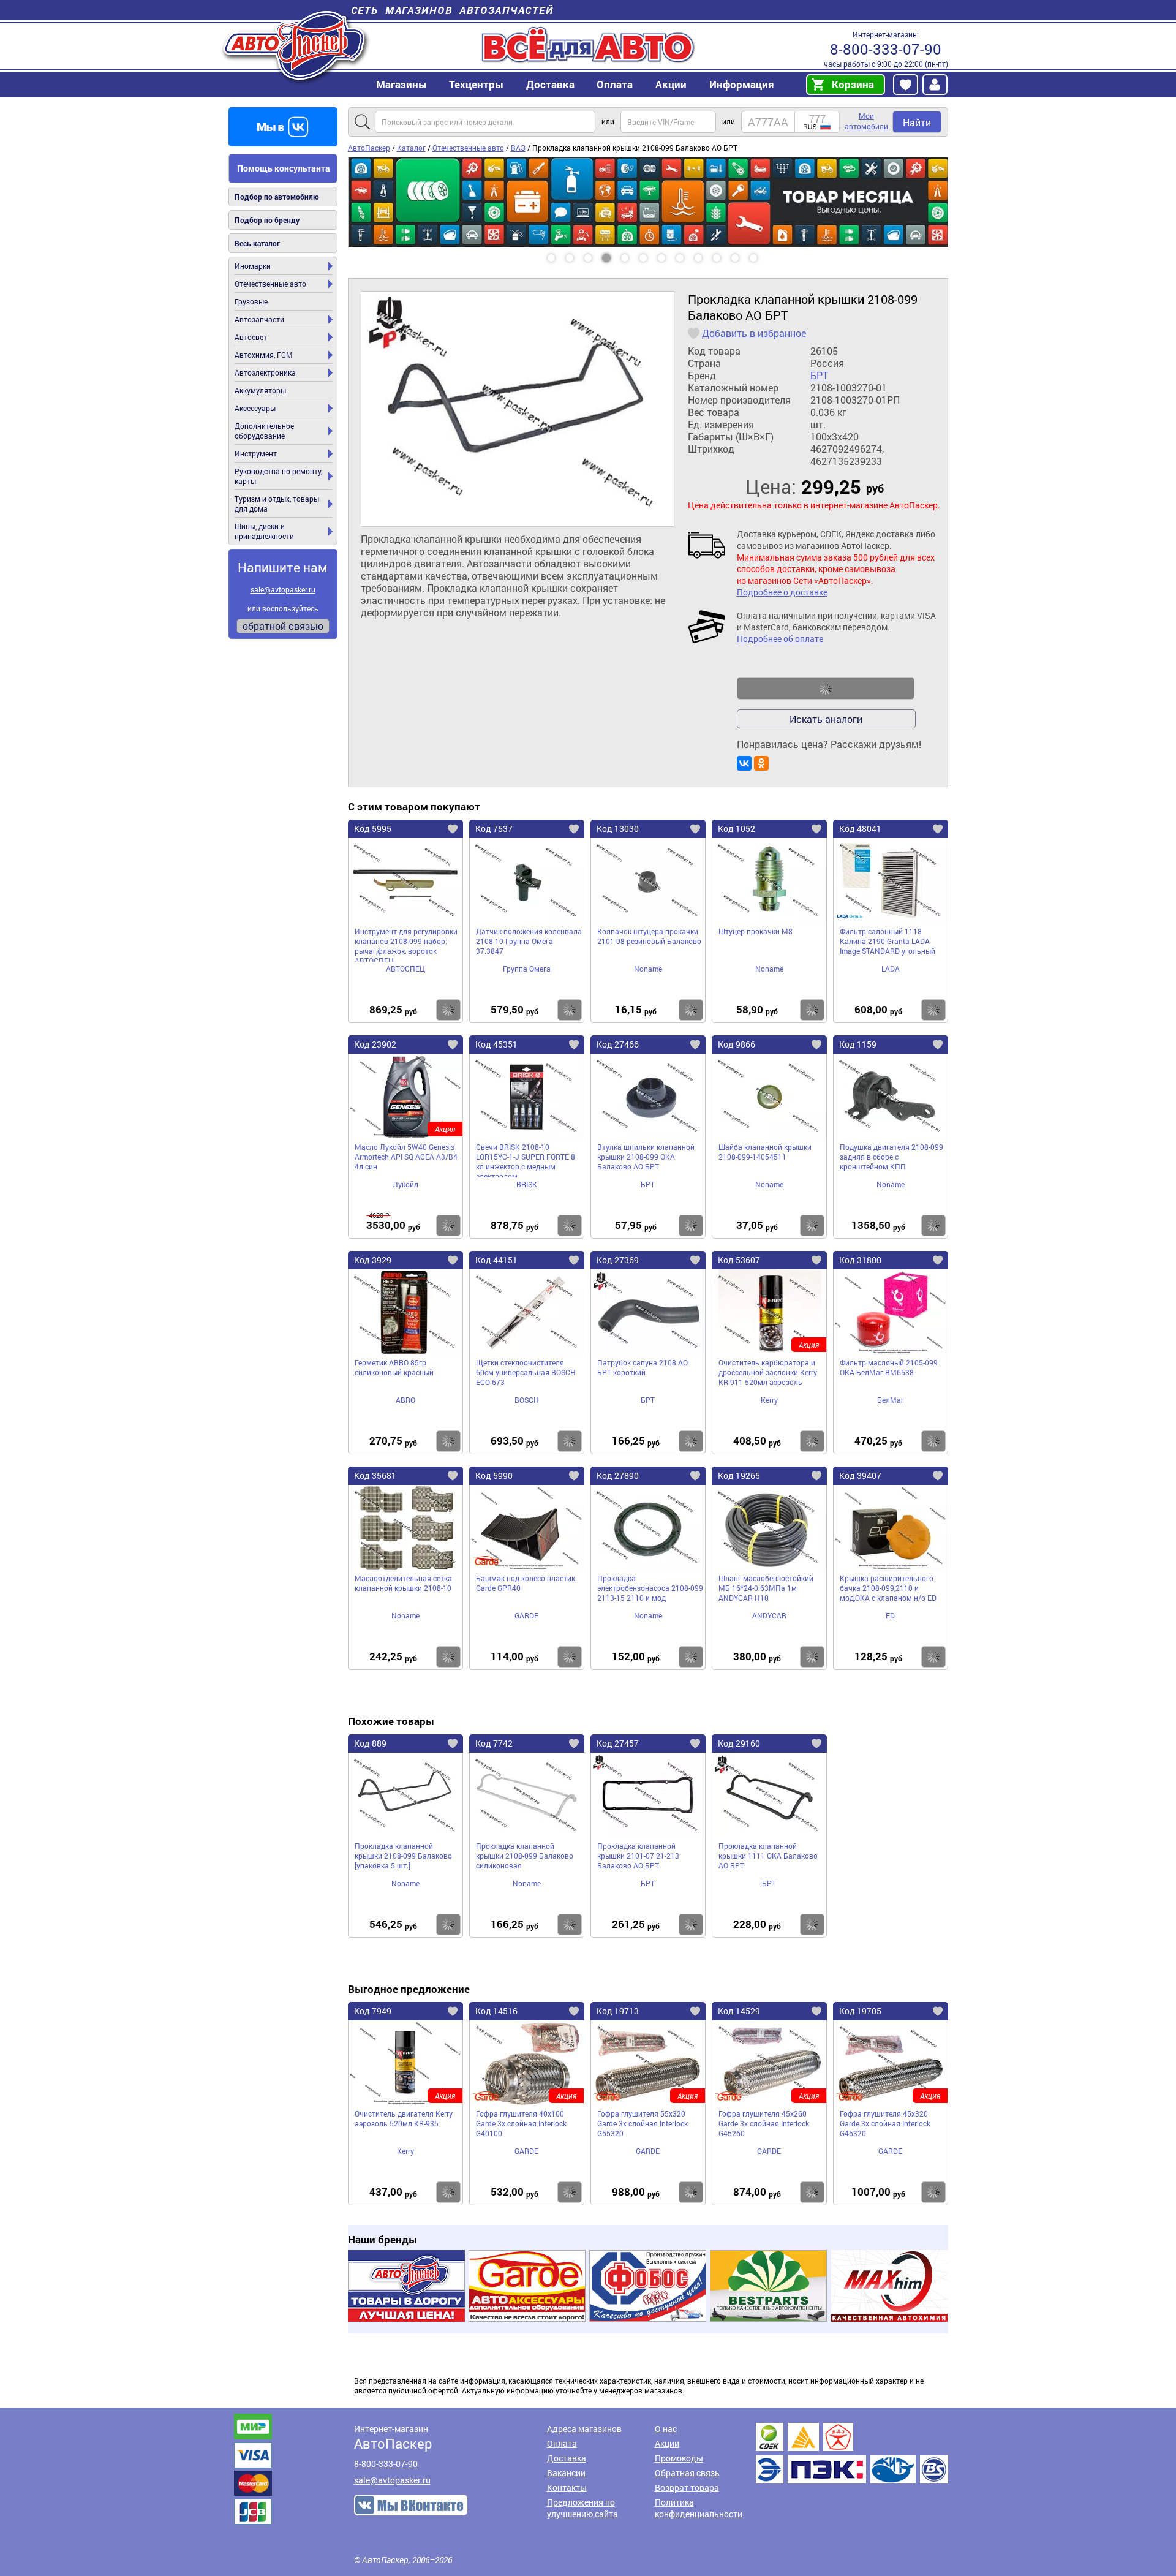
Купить (448, 1010)
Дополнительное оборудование (264, 431)
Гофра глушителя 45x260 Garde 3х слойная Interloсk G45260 (764, 2123)
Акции (667, 2443)
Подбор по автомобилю (277, 197)
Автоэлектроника (265, 372)
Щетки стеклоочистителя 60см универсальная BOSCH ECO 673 (526, 1372)
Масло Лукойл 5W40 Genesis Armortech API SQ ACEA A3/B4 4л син (406, 1157)
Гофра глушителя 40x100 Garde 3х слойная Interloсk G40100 (521, 2123)
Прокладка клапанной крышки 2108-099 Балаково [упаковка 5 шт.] (403, 1856)
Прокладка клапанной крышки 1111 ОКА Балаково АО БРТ (768, 1856)
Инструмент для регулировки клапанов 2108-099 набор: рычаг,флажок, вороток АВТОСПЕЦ (406, 944)
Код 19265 (739, 1475)
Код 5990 (494, 1475)
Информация (742, 84)
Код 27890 (618, 1475)
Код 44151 (496, 1260)
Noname (648, 969)
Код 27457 (618, 1743)
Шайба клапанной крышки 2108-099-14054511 (765, 1152)
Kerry (769, 1400)
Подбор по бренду (267, 220)
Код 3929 (373, 1260)
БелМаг (891, 1400)
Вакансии (566, 2473)
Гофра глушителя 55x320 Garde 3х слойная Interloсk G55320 (643, 2123)
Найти (917, 122)
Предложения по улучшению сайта (582, 2508)
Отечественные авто (270, 284)
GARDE (526, 1615)
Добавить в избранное (754, 333)
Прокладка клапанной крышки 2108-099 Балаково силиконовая (525, 1856)
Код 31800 (860, 1260)
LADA (891, 969)
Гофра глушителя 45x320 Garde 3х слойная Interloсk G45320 (885, 2123)
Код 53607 (739, 1260)
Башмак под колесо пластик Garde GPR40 (526, 1583)
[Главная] (296, 45)
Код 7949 (373, 2011)
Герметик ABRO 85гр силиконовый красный (394, 1367)
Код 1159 (858, 1044)
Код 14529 (739, 2011)
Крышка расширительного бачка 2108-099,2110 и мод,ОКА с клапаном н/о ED (888, 1588)
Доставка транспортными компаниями (852, 2453)
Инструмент (256, 453)
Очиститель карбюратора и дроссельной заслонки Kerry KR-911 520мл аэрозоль (768, 1372)
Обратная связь (687, 2473)
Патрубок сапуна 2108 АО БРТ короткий (643, 1367)
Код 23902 (375, 1044)
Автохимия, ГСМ (264, 355)
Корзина (853, 84)
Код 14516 (496, 2011)
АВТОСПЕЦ (405, 969)
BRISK (527, 1184)
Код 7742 (494, 1743)
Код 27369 (618, 1260)
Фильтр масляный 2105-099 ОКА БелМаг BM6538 (889, 1367)
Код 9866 (737, 1044)
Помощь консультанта (284, 168)
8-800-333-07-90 (886, 49)
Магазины (401, 84)
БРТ (819, 376)
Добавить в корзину (826, 689)
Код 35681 (375, 1475)
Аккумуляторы (260, 390)
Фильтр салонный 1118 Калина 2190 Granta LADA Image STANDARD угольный (888, 941)
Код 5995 (373, 829)
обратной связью (283, 626)
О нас (666, 2429)
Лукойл (405, 1184)
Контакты (567, 2487)
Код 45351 (496, 1044)
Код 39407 (860, 1475)
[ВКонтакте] (744, 763)
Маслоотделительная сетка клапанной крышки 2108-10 (403, 1583)
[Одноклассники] (761, 763)
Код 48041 (860, 829)
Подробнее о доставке (782, 592)
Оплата (615, 84)
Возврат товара (687, 2487)
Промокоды (679, 2458)
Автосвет (251, 337)
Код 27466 (618, 1044)
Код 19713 (618, 2011)
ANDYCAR (769, 1615)
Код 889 (370, 1743)
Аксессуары (255, 408)
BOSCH (527, 1400)
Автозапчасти (259, 319)
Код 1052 (737, 829)
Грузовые (251, 301)
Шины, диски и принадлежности (264, 531)
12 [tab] (765, 254)
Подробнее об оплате (780, 639)
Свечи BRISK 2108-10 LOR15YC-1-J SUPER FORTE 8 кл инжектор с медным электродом (526, 1160)
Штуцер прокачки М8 (756, 931)
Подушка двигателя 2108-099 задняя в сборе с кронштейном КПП (891, 1157)
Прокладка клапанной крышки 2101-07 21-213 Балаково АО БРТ (638, 1856)
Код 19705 (860, 2011)
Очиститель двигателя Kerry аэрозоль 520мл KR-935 (404, 2118)
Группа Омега (527, 969)
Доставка (550, 84)
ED (890, 1615)
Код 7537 (494, 829)
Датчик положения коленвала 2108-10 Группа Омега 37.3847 (529, 941)
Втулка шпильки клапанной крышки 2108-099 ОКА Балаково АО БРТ (646, 1157)
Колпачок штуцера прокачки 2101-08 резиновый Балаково (649, 936)
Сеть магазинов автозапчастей (452, 10)
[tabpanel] (648, 162)
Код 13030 (618, 829)
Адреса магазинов (584, 2429)
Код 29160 (739, 1743)
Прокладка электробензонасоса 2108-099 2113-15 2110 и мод (650, 1588)
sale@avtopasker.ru (283, 589)
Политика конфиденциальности (699, 2508)
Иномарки (253, 266)
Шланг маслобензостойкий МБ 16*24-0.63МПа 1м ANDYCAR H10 (766, 1588)
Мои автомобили (866, 121)
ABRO (405, 1400)
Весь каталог (257, 243)
